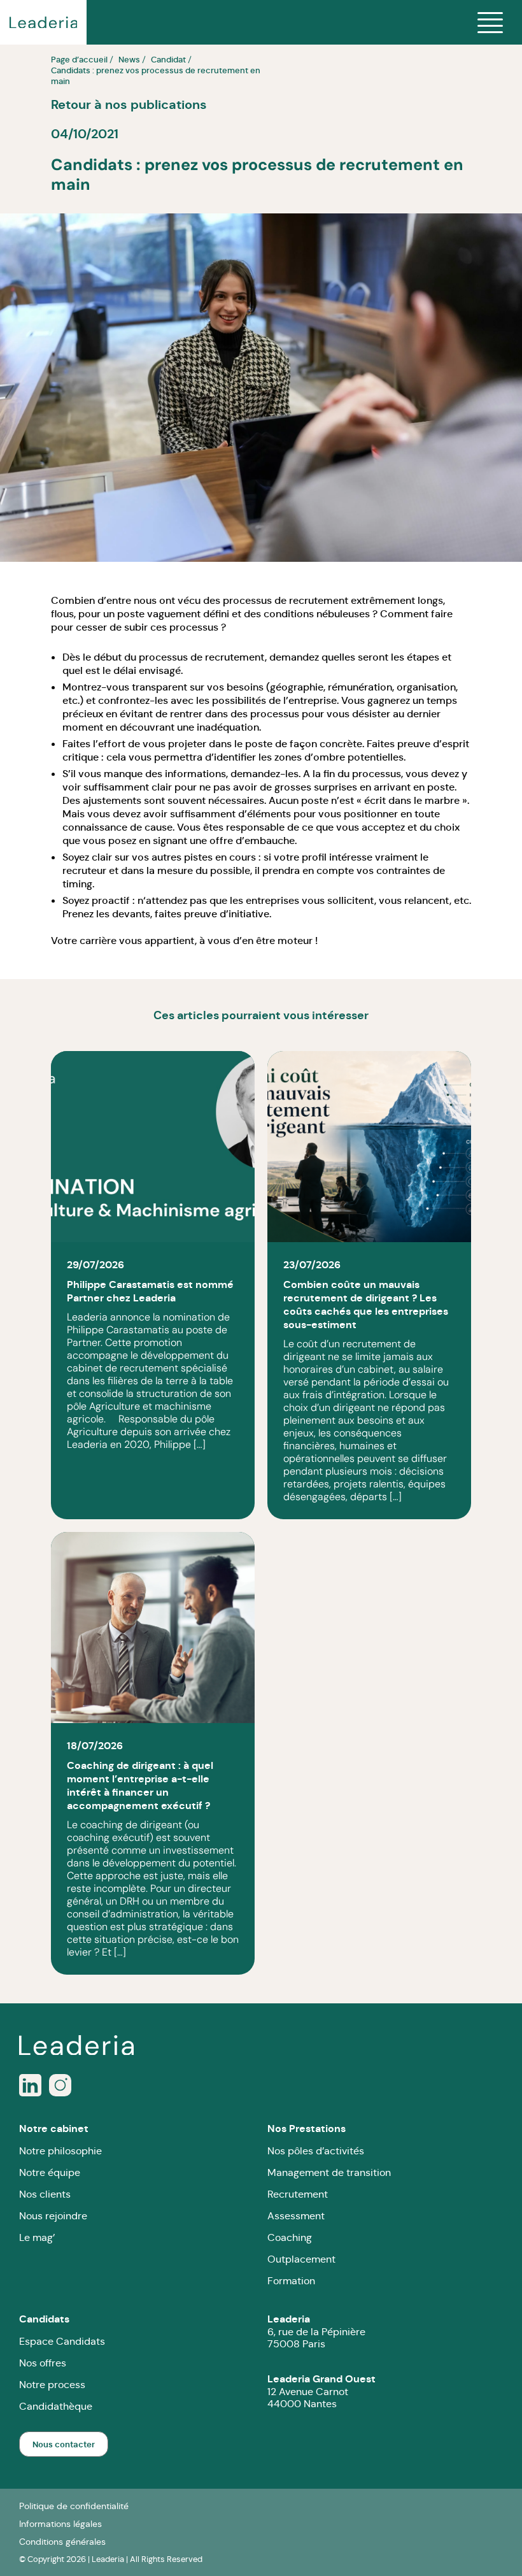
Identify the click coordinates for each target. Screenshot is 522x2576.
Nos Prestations (307, 2129)
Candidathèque (56, 2406)
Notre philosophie (60, 2151)
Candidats (44, 2319)
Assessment (296, 2216)
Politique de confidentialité (74, 2506)
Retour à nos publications (129, 104)
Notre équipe (50, 2172)
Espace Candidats (62, 2341)
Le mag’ (37, 2237)
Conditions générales (62, 2542)
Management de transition (329, 2172)
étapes (423, 657)
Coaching (290, 2237)
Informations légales (60, 2524)
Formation (291, 2281)
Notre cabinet (54, 2129)
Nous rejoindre (53, 2216)
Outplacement (301, 2259)
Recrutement (298, 2194)
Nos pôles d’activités (316, 2151)
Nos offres (43, 2363)
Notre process (52, 2385)
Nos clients (45, 2194)
